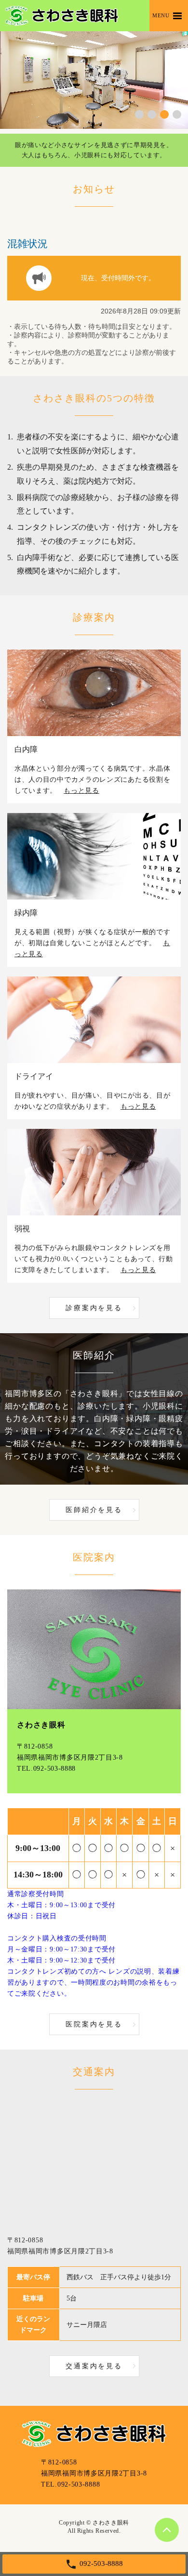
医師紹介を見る (94, 1510)
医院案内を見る (94, 2024)
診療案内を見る (94, 1308)
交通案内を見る (94, 2366)
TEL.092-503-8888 (46, 1769)
